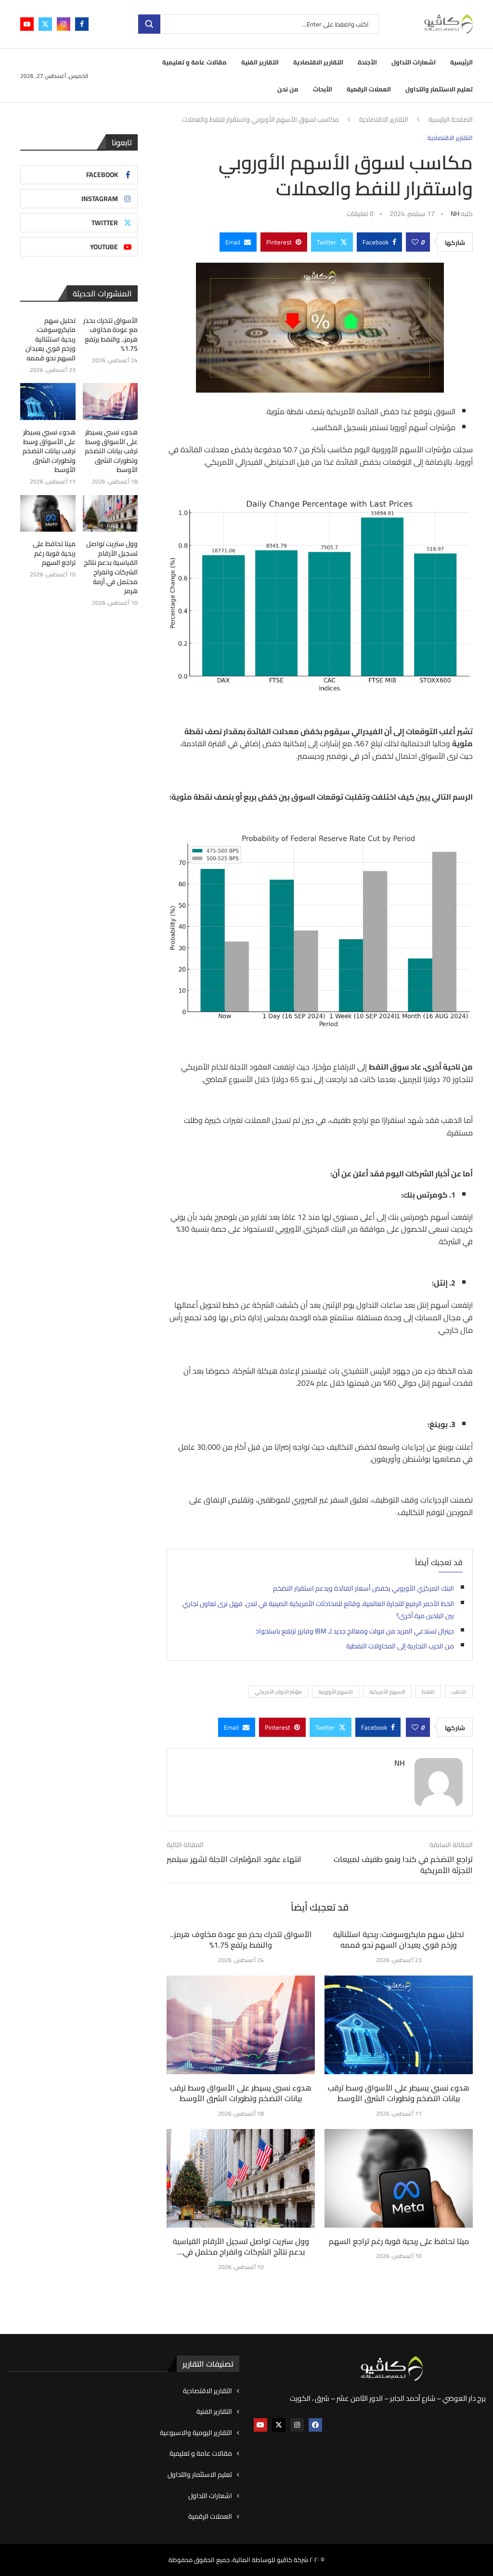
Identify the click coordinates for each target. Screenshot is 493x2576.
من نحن (288, 89)
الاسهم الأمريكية (387, 1692)
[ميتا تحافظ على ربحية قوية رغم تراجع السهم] (399, 2178)
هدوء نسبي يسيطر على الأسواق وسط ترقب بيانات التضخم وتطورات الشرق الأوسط (241, 2093)
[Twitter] (45, 24)
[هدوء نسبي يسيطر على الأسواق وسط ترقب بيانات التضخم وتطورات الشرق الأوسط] (241, 2025)
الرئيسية (461, 62)
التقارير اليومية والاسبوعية (196, 2433)
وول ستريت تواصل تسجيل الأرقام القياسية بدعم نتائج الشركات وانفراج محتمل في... (241, 2246)
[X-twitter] (279, 2425)
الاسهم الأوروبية (336, 1692)
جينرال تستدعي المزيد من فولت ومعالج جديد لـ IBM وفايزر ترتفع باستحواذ (355, 1631)
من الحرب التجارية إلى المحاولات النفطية (400, 1646)
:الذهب (459, 1692)
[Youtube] (27, 24)
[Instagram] (64, 24)
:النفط (428, 1692)
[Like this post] (415, 242)
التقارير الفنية (260, 62)
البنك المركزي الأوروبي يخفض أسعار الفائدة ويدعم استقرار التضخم (363, 1588)
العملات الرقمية (369, 89)
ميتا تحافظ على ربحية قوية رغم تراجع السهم (399, 2241)
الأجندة (367, 62)
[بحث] (149, 24)
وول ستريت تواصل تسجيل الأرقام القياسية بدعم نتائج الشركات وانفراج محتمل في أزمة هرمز (111, 568)
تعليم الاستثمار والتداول (439, 89)
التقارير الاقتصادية (318, 62)
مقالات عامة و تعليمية (195, 62)
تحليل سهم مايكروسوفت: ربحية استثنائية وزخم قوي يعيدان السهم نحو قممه (399, 1939)
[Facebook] (82, 24)
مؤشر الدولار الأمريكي (278, 1692)
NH (455, 214)
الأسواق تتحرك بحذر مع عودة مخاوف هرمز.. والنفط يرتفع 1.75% (241, 1939)
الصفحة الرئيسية (451, 120)
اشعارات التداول (414, 62)
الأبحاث (323, 89)
